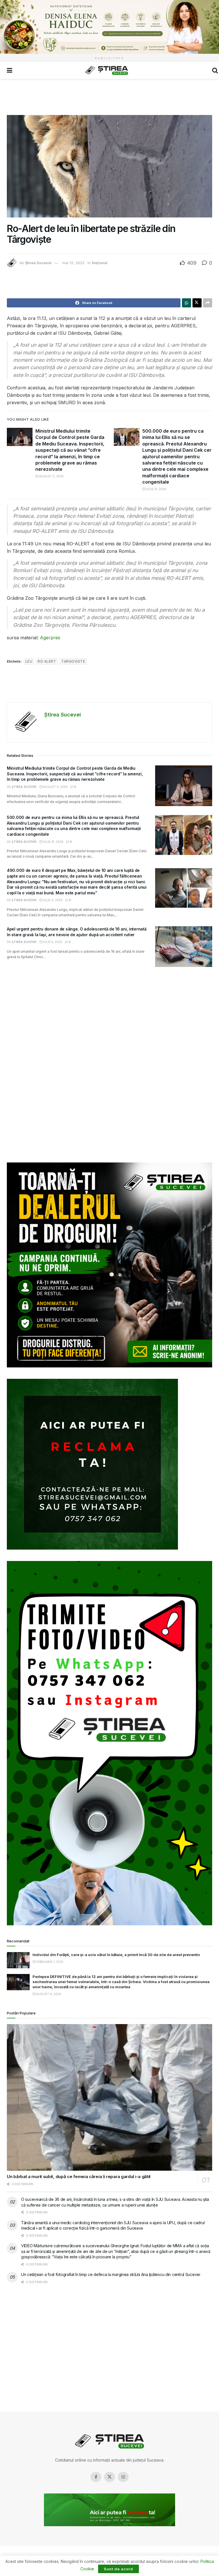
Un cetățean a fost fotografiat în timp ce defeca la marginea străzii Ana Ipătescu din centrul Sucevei (111, 2274)
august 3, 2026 (51, 476)
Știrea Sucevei (38, 263)
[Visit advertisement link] (109, 27)
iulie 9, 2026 (52, 900)
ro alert (47, 661)
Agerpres (50, 638)
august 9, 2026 (48, 1994)
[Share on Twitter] (197, 303)
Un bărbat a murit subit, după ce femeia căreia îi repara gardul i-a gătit (79, 2177)
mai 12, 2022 (73, 263)
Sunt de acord (118, 2569)
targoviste (73, 661)
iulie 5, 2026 (52, 942)
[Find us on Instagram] (123, 2477)
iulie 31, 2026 (156, 489)
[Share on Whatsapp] (186, 303)
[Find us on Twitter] (109, 2477)
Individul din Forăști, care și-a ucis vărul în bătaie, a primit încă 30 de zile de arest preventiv (116, 1955)
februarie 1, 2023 (49, 1962)
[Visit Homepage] (107, 70)
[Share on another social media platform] (208, 303)
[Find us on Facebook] (96, 2477)
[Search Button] (215, 70)
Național (100, 263)
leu (29, 661)
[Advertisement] (109, 96)
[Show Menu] (10, 70)
